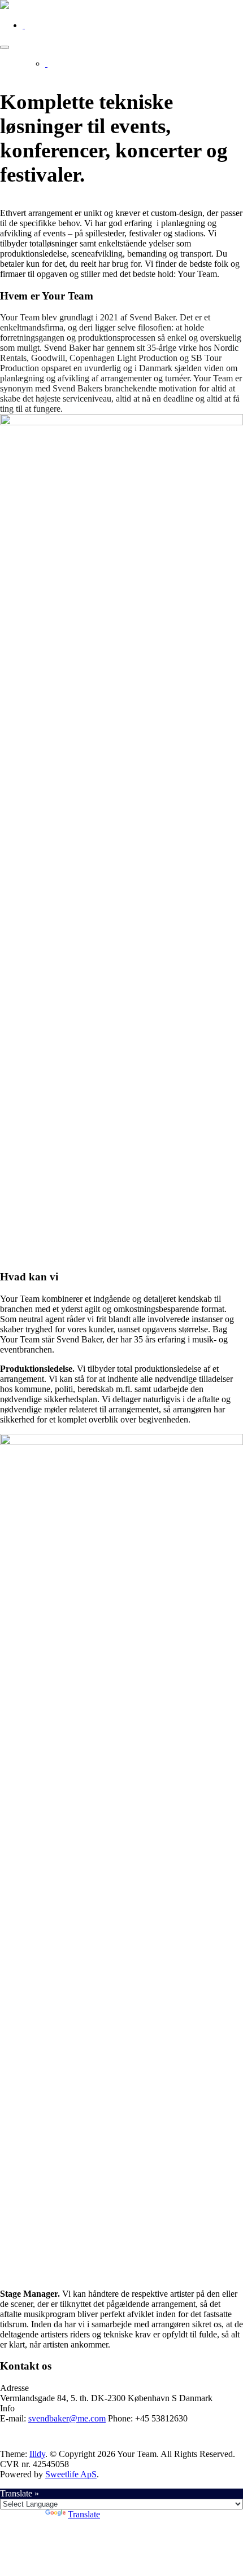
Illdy (37, 2454)
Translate (84, 2514)
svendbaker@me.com (67, 2418)
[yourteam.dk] (5, 6)
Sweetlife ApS (71, 2474)
